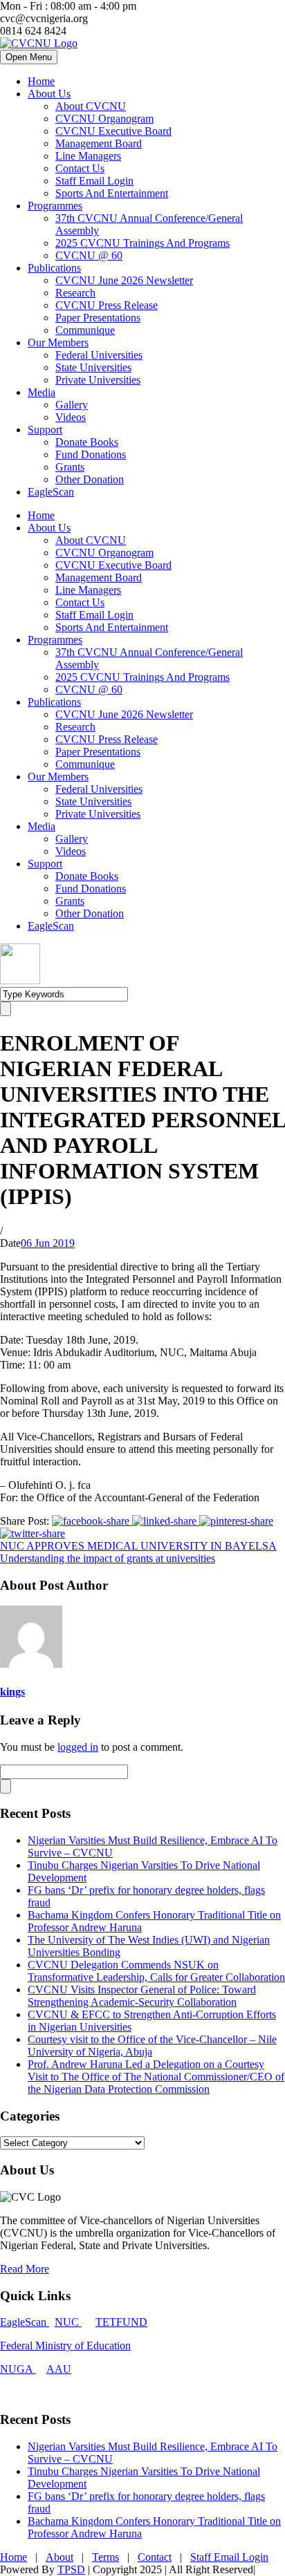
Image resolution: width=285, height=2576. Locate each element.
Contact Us (80, 168)
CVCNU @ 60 (89, 255)
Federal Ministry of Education (65, 2345)
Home (41, 81)
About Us (49, 94)
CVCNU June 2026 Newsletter (124, 280)
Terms (105, 2557)
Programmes (55, 206)
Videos (71, 417)
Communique (85, 330)
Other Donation (90, 479)
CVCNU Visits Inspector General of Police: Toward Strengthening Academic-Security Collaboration (142, 1996)
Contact (155, 2557)
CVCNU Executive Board (113, 131)
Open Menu (29, 57)
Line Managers (88, 156)
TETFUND (121, 2322)
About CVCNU (91, 106)
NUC (68, 2322)
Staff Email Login (94, 181)
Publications (54, 268)
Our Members (58, 342)
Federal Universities (99, 355)
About (59, 2557)
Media (42, 392)
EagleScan (51, 492)
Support (45, 430)
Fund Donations (91, 454)
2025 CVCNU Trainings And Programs (142, 243)
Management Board (99, 143)
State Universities (93, 367)
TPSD (71, 2569)
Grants (70, 467)
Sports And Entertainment (112, 193)
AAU (59, 2369)
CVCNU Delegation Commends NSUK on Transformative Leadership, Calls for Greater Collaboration (156, 1971)
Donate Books (87, 442)
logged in (78, 1747)
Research (75, 293)
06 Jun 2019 (48, 1243)
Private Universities (98, 380)
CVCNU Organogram (104, 119)
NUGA (18, 2369)
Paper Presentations (98, 318)
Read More (25, 2269)
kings (12, 1692)
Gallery (72, 405)
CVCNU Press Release (107, 305)
